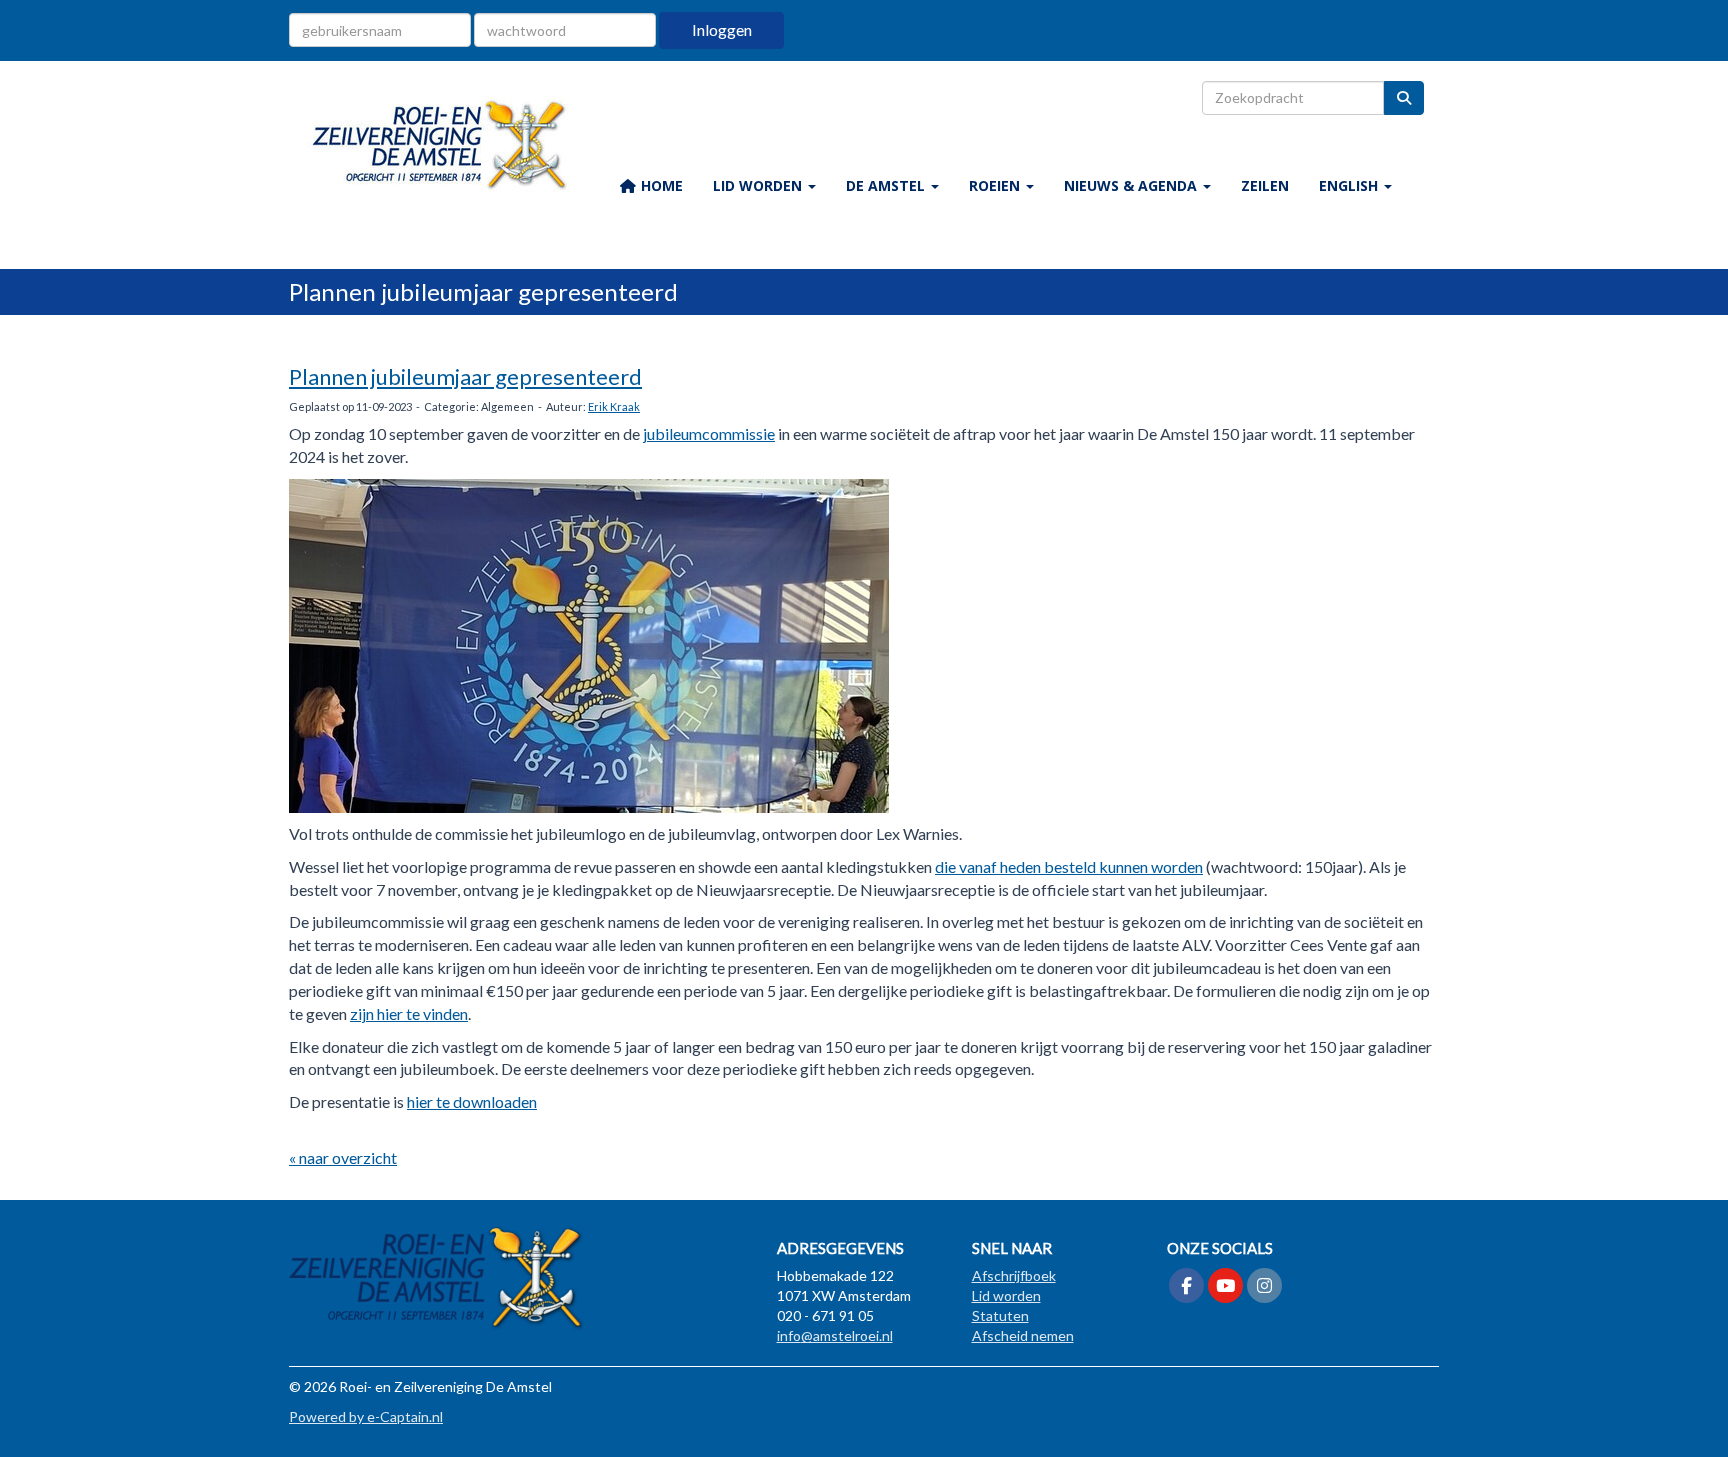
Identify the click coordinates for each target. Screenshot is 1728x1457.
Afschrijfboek (1014, 1275)
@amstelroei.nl (835, 1335)
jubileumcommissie (709, 433)
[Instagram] (1264, 1286)
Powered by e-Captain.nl (366, 1416)
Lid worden (1006, 1295)
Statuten (1000, 1315)
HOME (660, 185)
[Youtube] (1225, 1286)
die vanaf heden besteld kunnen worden (1069, 866)
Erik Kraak (614, 406)
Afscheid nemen (1023, 1335)
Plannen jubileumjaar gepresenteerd (465, 376)
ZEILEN (1265, 185)
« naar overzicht (343, 1157)
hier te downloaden (472, 1101)
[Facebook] (1186, 1286)
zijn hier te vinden (409, 1013)
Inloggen (722, 29)
